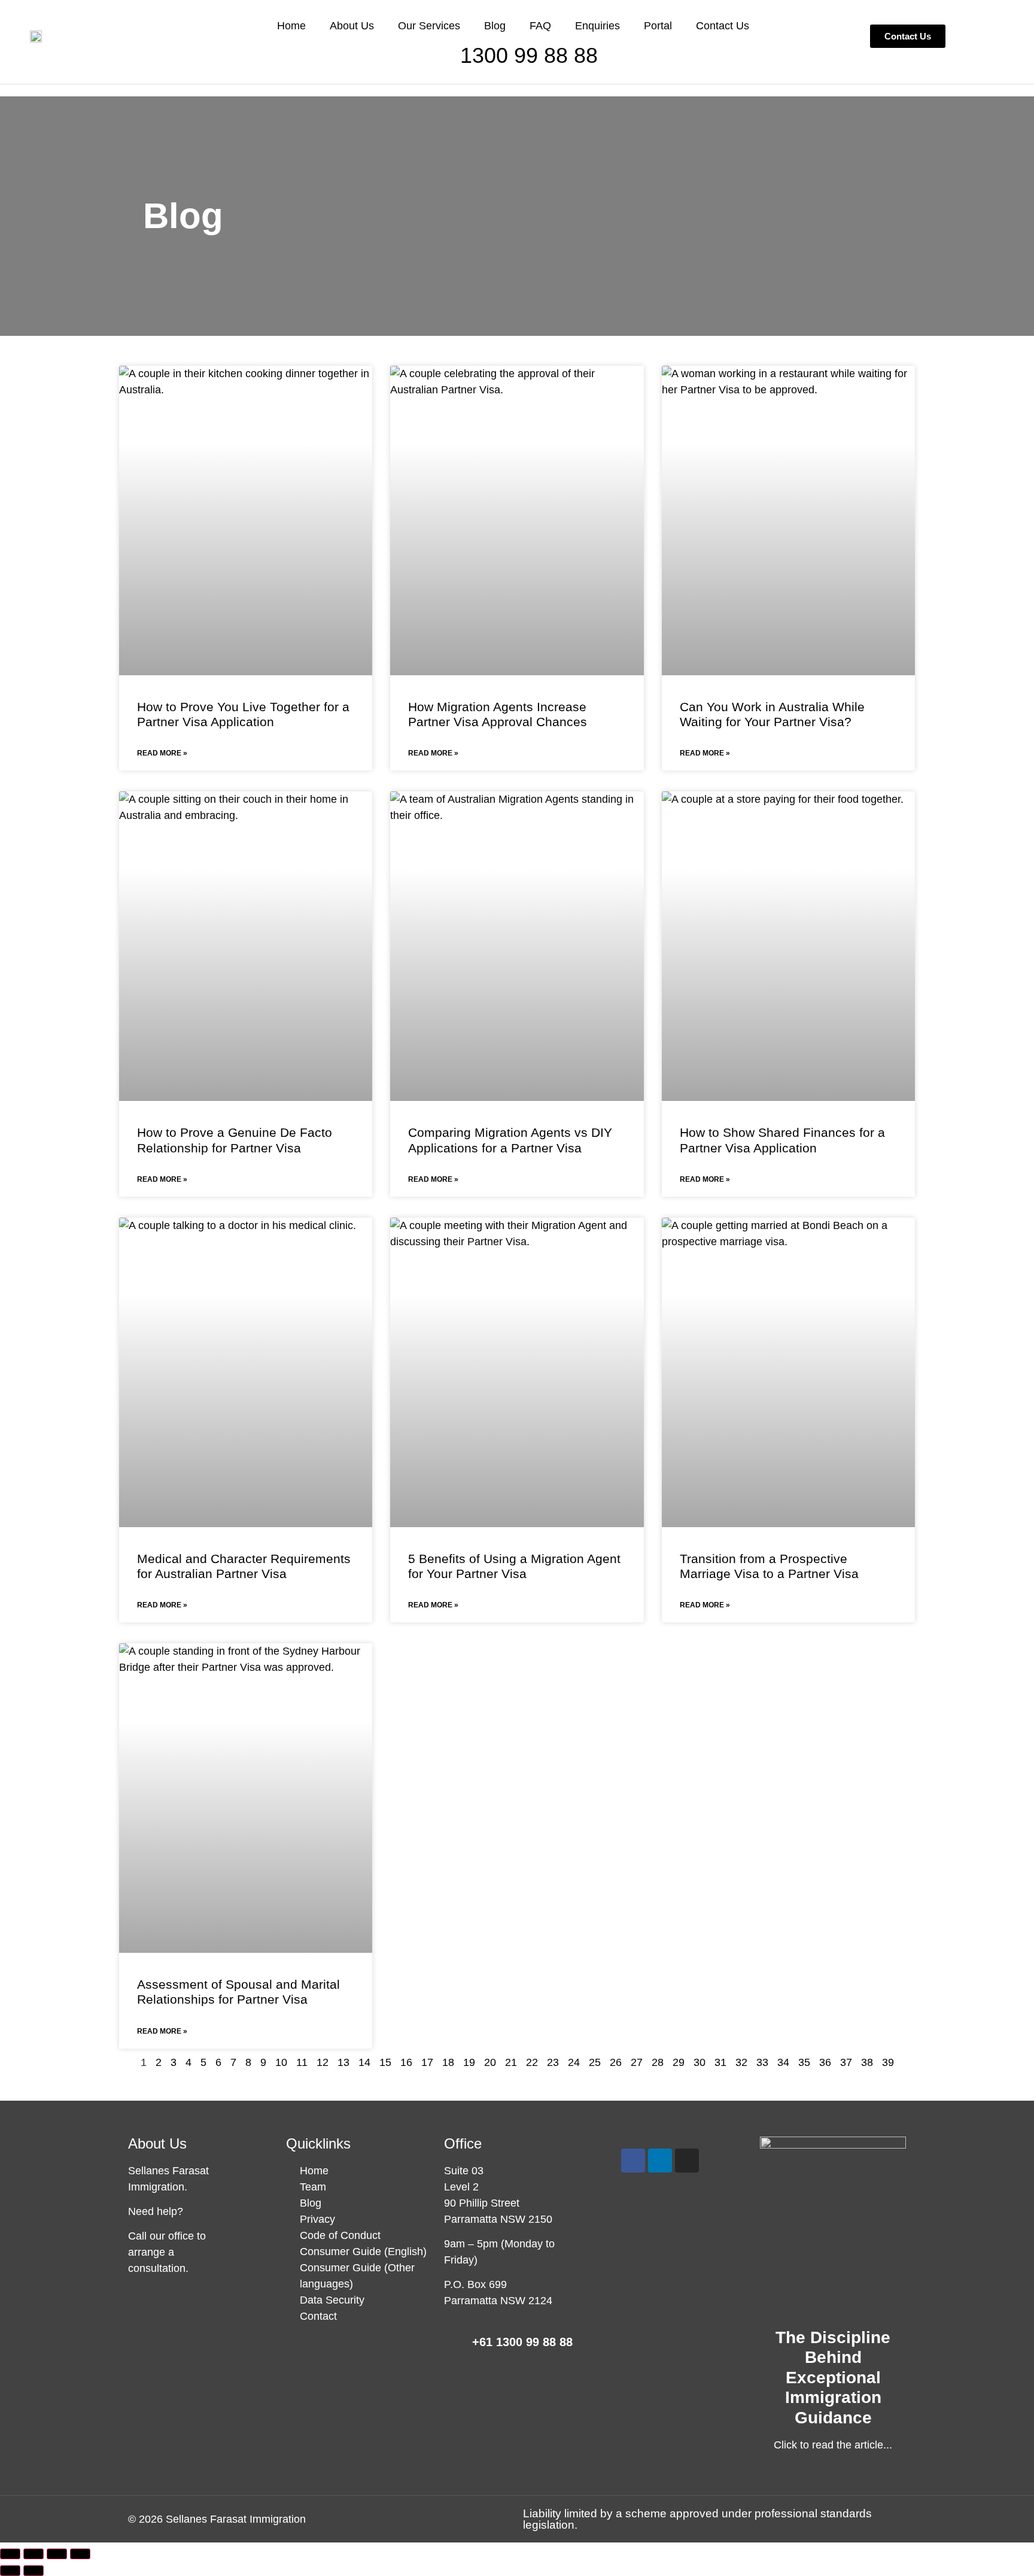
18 (448, 2062)
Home (291, 26)
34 (783, 2062)
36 (825, 2062)
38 (867, 2062)
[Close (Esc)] (80, 2554)
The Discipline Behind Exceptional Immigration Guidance (833, 2378)
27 (637, 2062)
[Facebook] (633, 2161)
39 (888, 2062)
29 (679, 2062)
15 (385, 2062)
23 (553, 2062)
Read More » (162, 753)
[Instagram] (687, 2161)
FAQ (540, 26)
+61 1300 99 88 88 (522, 2342)
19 (469, 2062)
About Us (352, 26)
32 (741, 2062)
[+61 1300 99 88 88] (453, 2344)
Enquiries (597, 26)
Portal (658, 26)
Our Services (429, 26)
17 (427, 2062)
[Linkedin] (660, 2161)
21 (511, 2062)
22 (532, 2062)
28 (658, 2062)
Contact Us (723, 26)
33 (762, 2062)
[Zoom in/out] (10, 2554)
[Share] (57, 2554)
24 (574, 2062)
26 (616, 2062)
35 (804, 2062)
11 (302, 2062)
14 (364, 2062)
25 (595, 2062)
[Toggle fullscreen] (34, 2554)
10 (281, 2062)
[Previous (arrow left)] (10, 2571)
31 (720, 2062)
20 (490, 2062)
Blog (495, 26)
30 (700, 2062)
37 (846, 2062)
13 (343, 2062)
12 (323, 2062)
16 (406, 2062)
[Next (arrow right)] (34, 2571)
